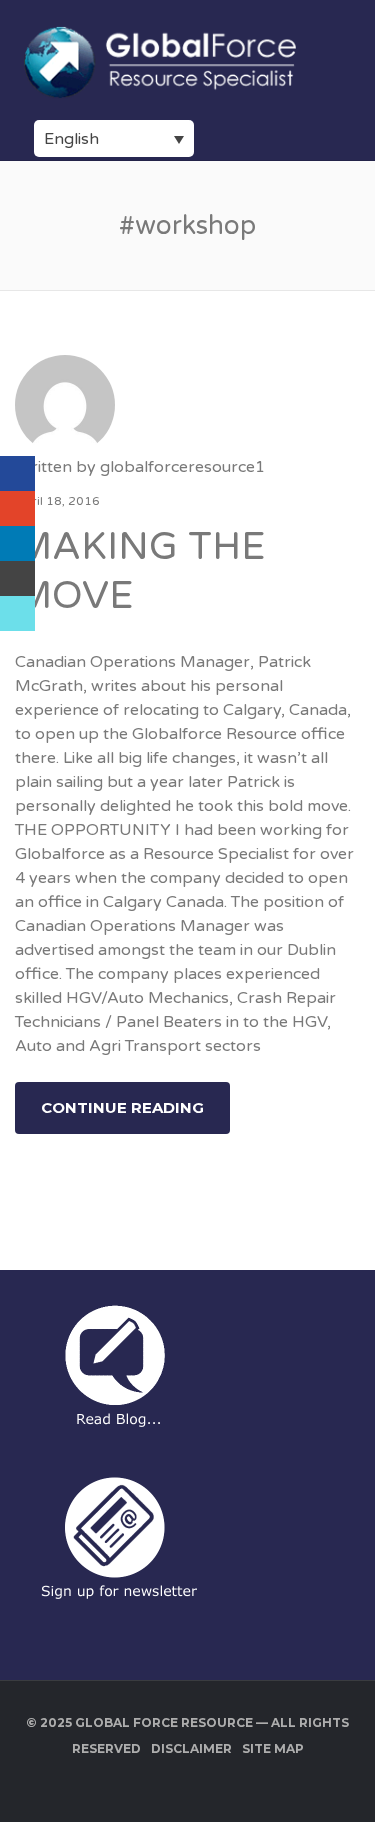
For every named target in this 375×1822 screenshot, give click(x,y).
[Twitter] (17, 613)
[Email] (17, 578)
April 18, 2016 (57, 501)
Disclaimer (191, 1748)
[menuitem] (114, 138)
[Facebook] (17, 473)
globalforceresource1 (182, 467)
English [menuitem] (71, 139)
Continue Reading (122, 1107)
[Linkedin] (17, 543)
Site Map (273, 1748)
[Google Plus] (17, 508)
